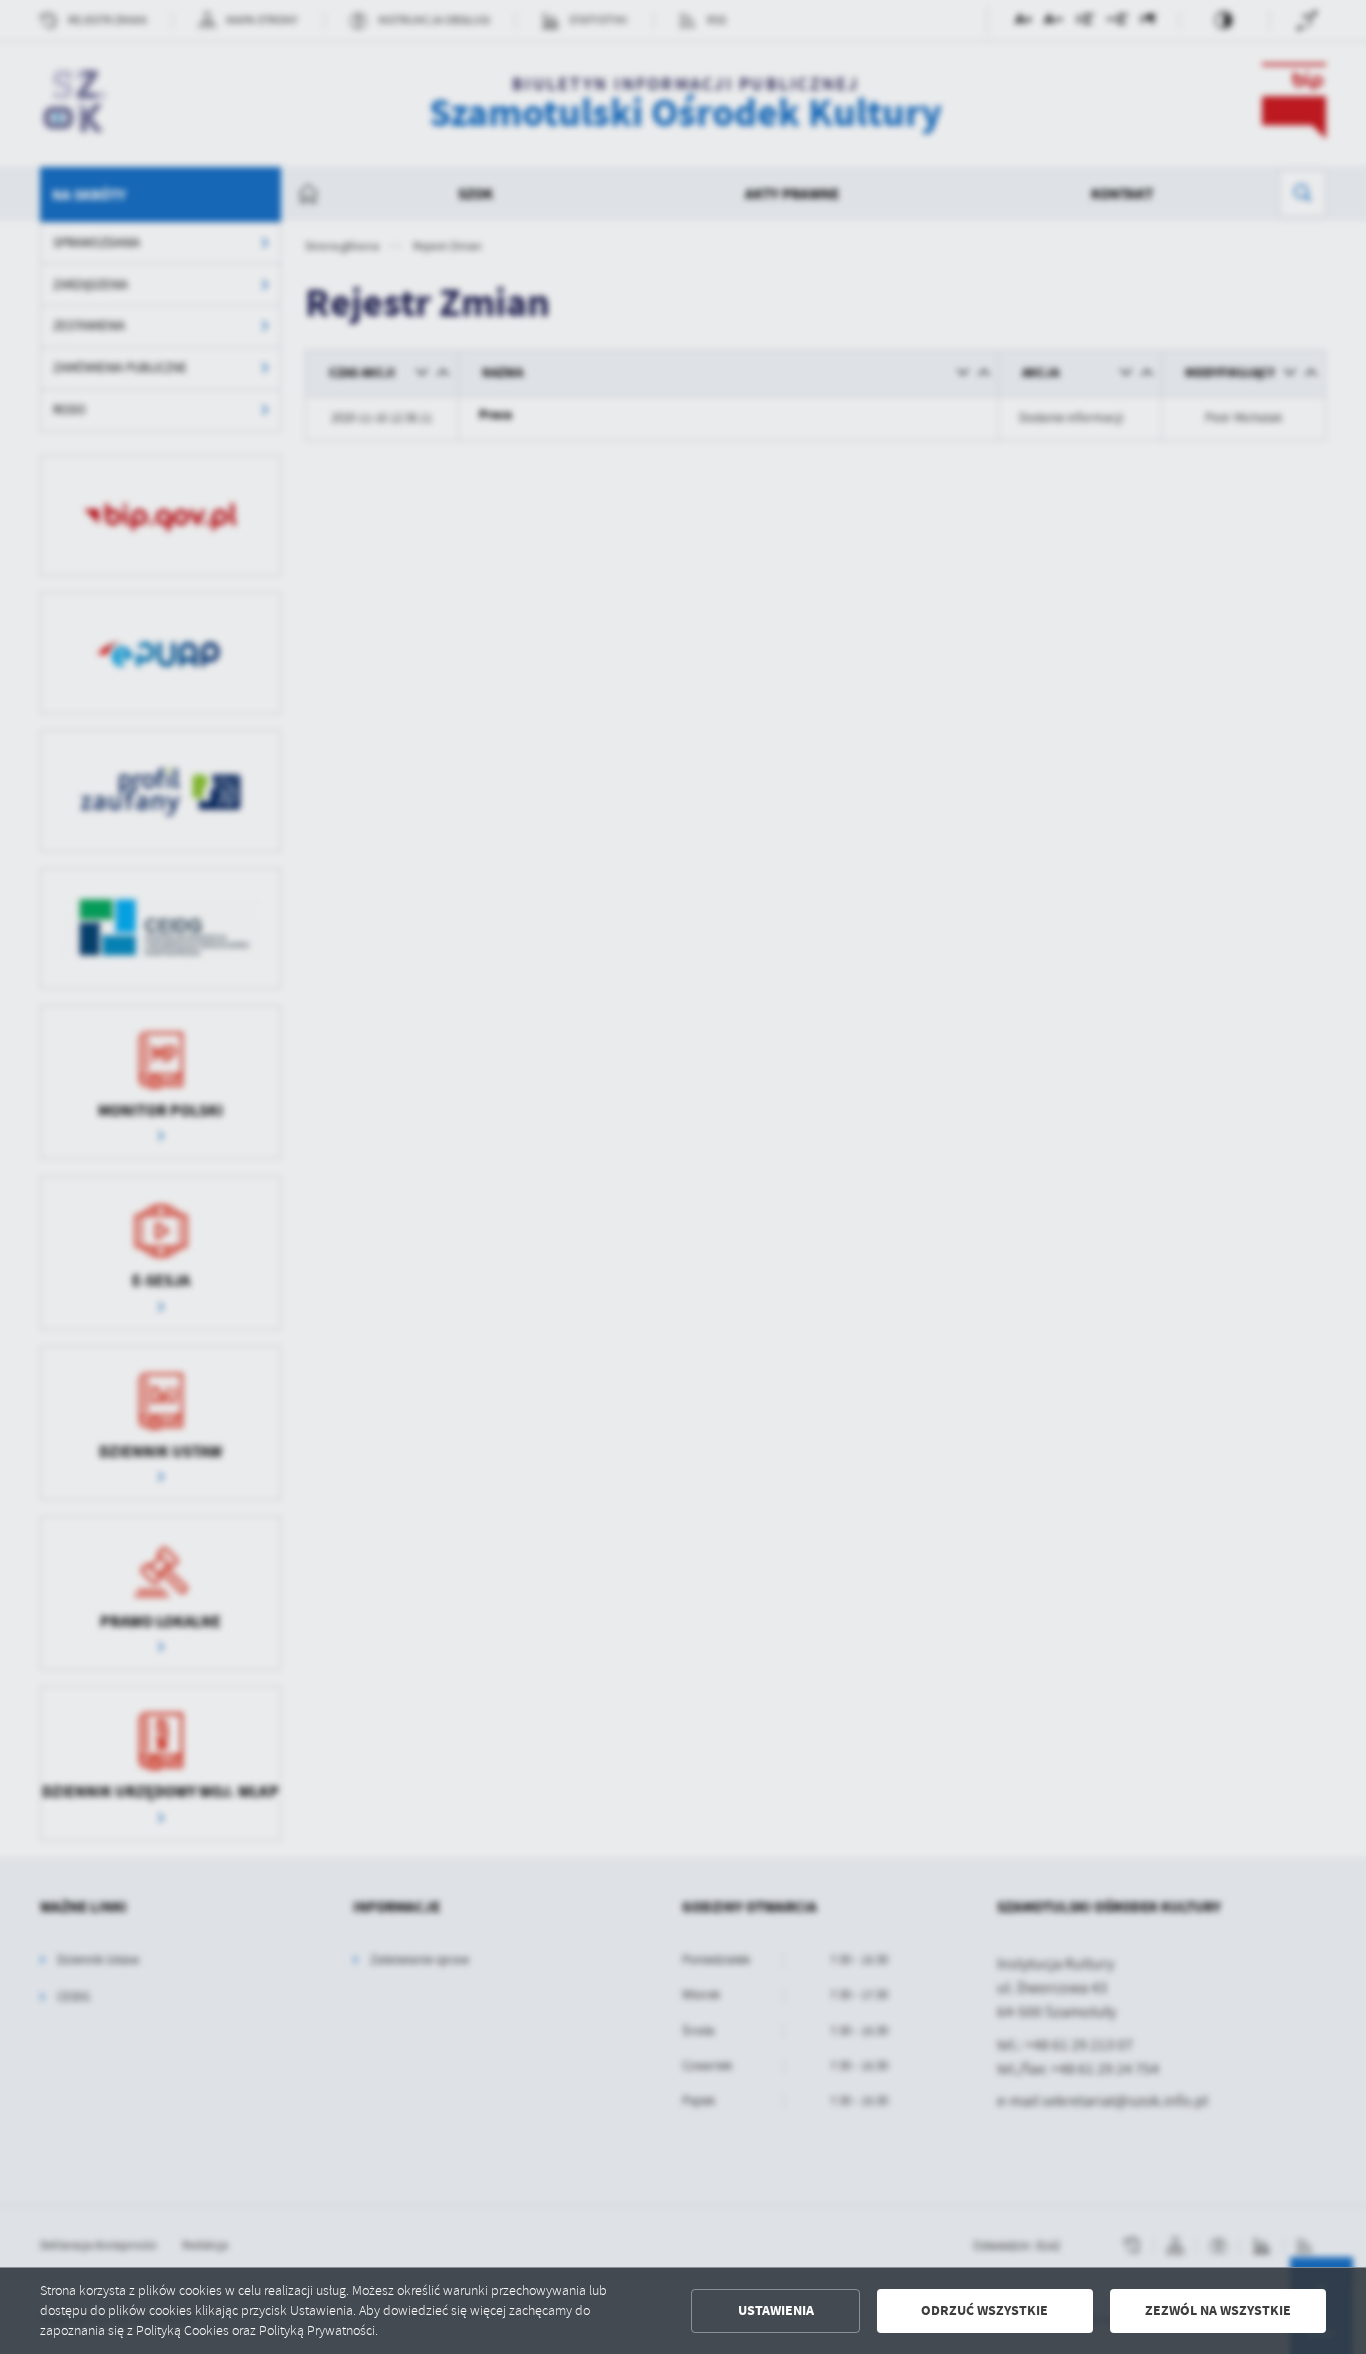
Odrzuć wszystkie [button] (984, 2310)
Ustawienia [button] (776, 2310)
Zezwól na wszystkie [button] (1218, 2310)
